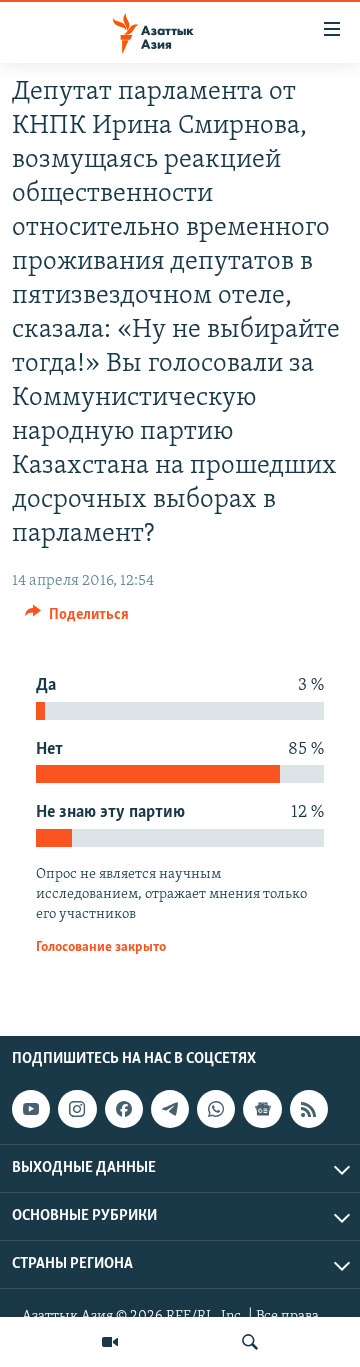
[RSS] (309, 1109)
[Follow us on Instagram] (77, 1109)
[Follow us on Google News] (262, 1109)
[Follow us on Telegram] (170, 1109)
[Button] (77, 619)
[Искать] (250, 1342)
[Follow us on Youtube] (31, 1109)
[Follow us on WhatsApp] (216, 1109)
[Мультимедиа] (110, 1342)
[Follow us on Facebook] (124, 1109)
